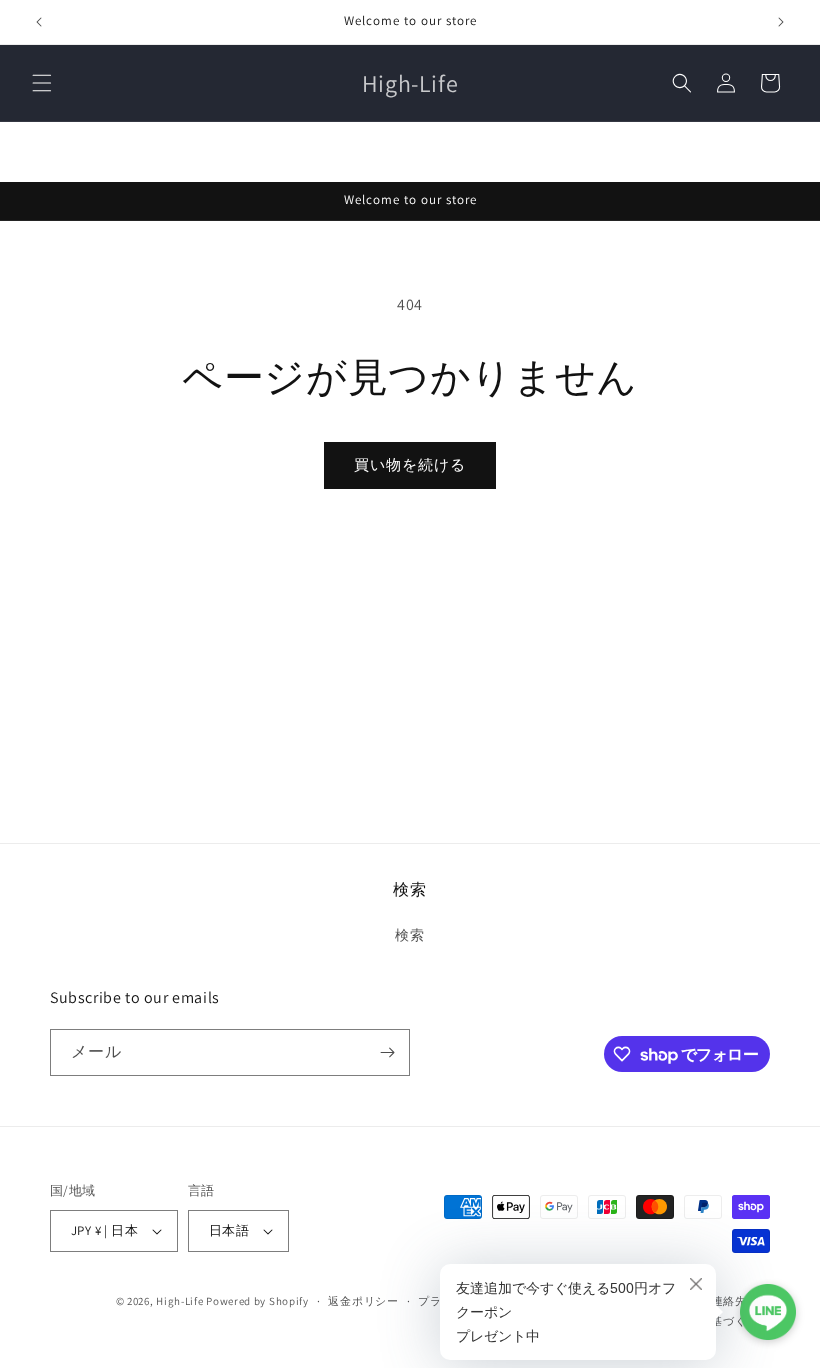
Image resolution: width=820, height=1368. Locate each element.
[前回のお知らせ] (39, 22)
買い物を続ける (410, 464)
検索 (409, 935)
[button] (42, 83)
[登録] (387, 1052)
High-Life (179, 1301)
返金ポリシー (363, 1301)
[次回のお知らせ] (781, 22)
